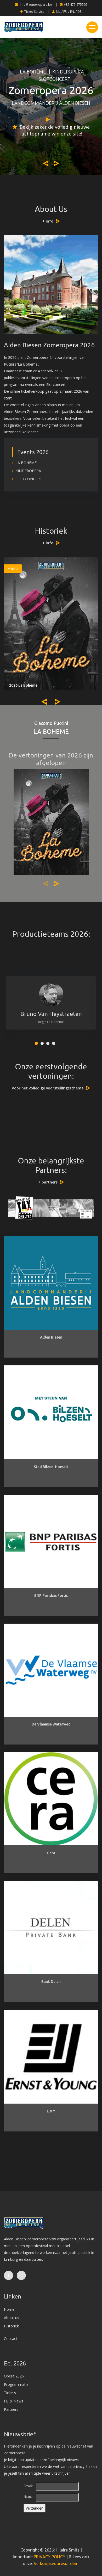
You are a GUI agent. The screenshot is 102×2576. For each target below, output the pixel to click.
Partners (11, 2409)
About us (12, 2318)
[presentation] (46, 163)
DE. (80, 12)
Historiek (11, 2326)
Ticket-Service (34, 12)
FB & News (14, 2401)
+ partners (48, 1182)
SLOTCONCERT (55, 79)
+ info (48, 221)
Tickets (10, 2393)
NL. (58, 12)
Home (9, 2309)
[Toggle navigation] (92, 27)
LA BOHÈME (33, 72)
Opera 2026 (14, 2376)
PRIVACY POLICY (50, 2557)
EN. (72, 12)
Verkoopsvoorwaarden (55, 2563)
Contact (11, 2338)
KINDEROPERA (68, 72)
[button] (36, 1043)
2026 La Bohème (23, 685)
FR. (65, 12)
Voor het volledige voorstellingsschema (48, 1088)
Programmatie (16, 2384)
